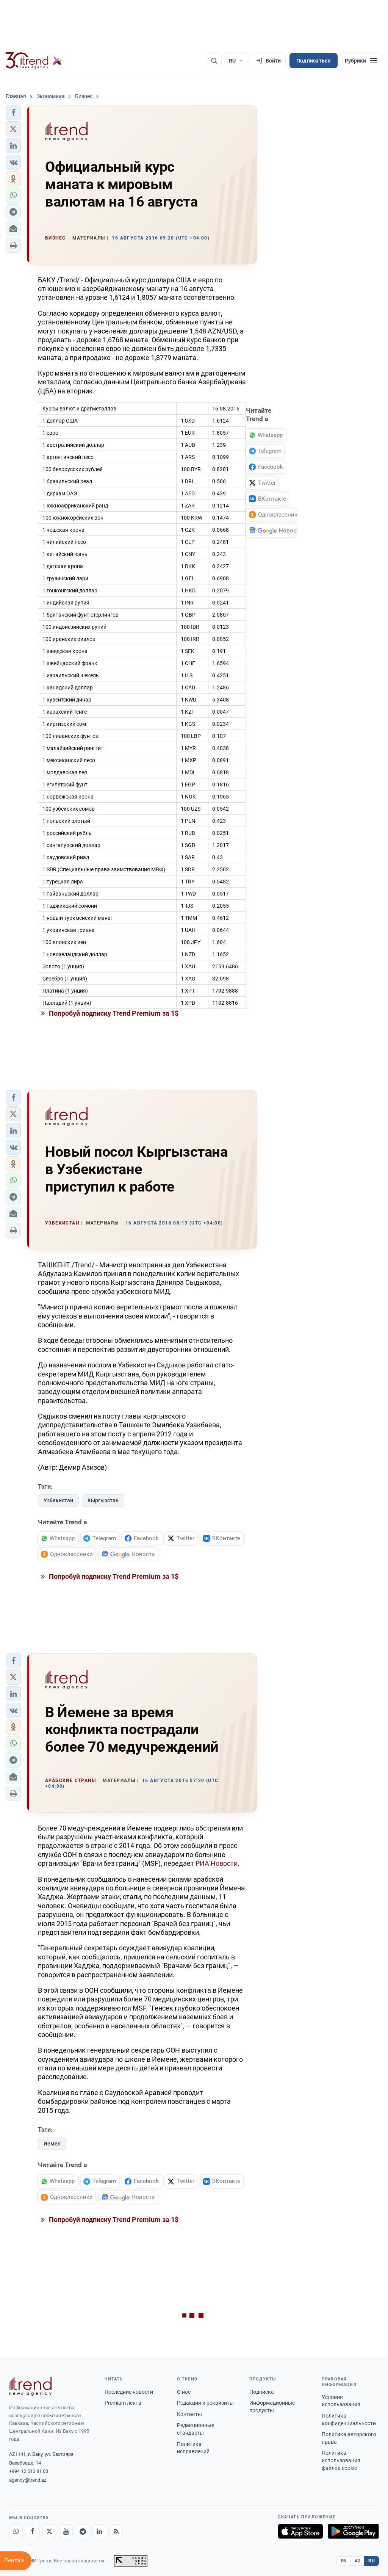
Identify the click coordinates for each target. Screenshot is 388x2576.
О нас (184, 2392)
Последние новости (129, 2392)
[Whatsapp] (16, 2531)
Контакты (189, 2414)
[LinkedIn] (99, 2531)
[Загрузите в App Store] (300, 2531)
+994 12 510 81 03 (29, 2471)
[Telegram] (83, 2531)
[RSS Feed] (116, 2531)
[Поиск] (214, 61)
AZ (358, 2561)
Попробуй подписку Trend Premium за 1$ (113, 1013)
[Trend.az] (34, 61)
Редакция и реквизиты (205, 2403)
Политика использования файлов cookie (341, 2460)
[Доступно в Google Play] (353, 2531)
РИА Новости (217, 1863)
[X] (49, 2531)
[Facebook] (33, 2531)
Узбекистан (58, 1500)
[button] (13, 113)
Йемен (52, 2144)
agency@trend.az (28, 2480)
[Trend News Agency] (30, 2386)
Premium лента (123, 2403)
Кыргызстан (103, 1500)
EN (344, 2561)
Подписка (262, 2392)
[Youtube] (66, 2531)
